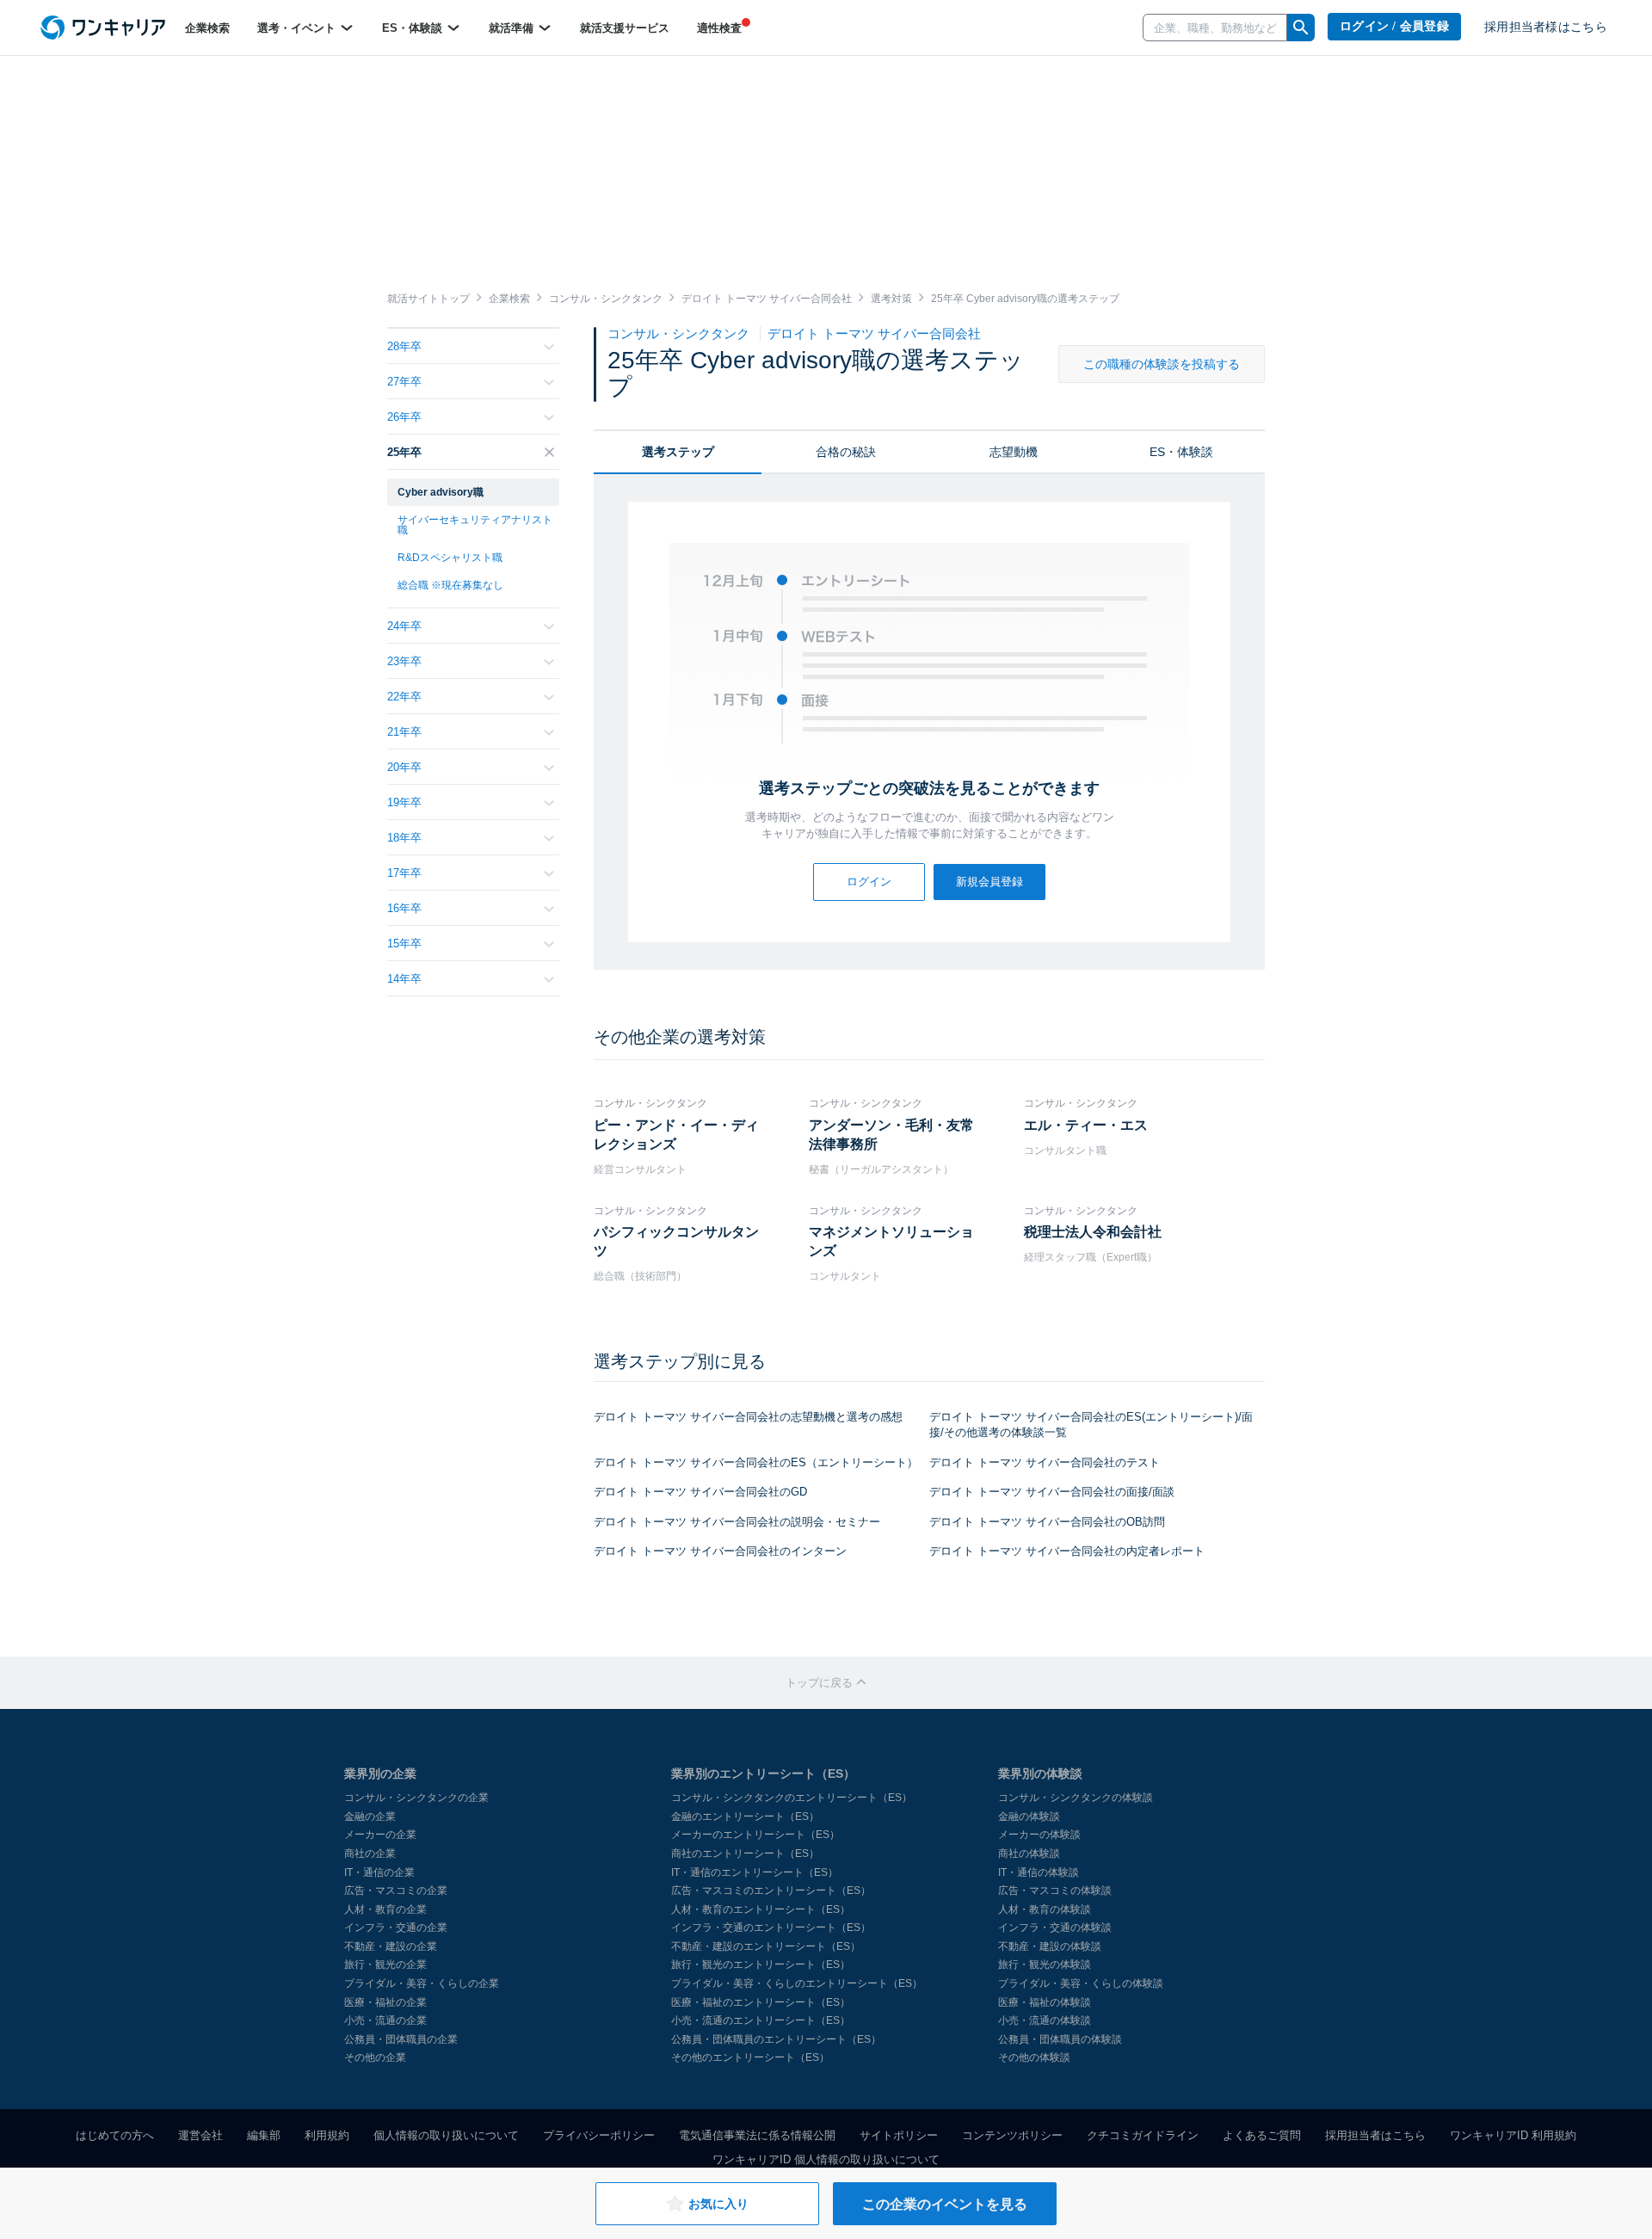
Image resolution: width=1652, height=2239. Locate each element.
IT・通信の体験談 (1039, 1872)
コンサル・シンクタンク (680, 333)
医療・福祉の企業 (385, 2002)
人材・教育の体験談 (1045, 1909)
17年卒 (404, 873)
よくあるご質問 (1262, 2135)
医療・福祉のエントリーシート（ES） (761, 2002)
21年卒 (404, 732)
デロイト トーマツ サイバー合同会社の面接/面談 (1052, 1492)
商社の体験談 (1029, 1853)
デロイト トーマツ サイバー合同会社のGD (700, 1492)
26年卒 (404, 417)
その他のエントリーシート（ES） (750, 2057)
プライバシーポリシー (599, 2135)
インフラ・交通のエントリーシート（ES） (771, 1928)
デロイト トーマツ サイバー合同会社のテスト (1045, 1462)
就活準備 (513, 28)
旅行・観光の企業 (385, 1965)
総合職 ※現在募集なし (450, 585)
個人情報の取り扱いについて (446, 2135)
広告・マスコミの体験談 (1055, 1891)
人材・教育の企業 (385, 1909)
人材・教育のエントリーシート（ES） (761, 1909)
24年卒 (404, 626)
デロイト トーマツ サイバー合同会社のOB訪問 (1047, 1522)
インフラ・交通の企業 (396, 1928)
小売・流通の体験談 (1045, 2020)
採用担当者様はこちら (1546, 27)
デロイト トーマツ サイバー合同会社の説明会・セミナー (737, 1522)
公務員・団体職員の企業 (401, 2039)
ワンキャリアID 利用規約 (1513, 2135)
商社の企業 (370, 1853)
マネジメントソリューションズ (891, 1241)
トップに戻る (821, 1683)
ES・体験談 (414, 28)
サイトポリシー (899, 2135)
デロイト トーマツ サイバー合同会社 (874, 333)
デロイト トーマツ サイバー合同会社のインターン (720, 1551)
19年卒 (404, 802)
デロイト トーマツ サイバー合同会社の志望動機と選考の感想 (748, 1417)
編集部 (264, 2135)
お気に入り (718, 2204)
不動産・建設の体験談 (1050, 1946)
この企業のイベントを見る (945, 2204)
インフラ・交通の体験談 (1055, 1928)
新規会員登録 (989, 882)
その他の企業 (375, 2057)
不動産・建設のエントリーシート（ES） (766, 1946)
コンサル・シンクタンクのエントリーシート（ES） (792, 1798)
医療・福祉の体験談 (1045, 2002)
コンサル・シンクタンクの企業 (416, 1798)
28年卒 (404, 346)
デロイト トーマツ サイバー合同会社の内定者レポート (1067, 1551)
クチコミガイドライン (1143, 2135)
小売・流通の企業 (385, 2020)
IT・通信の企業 (379, 1872)
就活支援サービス (625, 28)
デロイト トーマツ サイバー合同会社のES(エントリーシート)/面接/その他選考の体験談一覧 (1091, 1425)
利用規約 (327, 2135)
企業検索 (207, 28)
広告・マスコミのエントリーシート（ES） (771, 1891)
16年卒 (404, 908)
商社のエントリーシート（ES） (745, 1853)
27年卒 (404, 382)
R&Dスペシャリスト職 (450, 558)
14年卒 (404, 979)
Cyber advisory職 (441, 492)
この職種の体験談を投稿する (1162, 364)
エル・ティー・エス (1086, 1125)
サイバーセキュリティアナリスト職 (475, 525)
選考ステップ (678, 452)
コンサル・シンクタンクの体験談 (1076, 1798)
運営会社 (200, 2135)
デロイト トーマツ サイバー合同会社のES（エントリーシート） (756, 1462)
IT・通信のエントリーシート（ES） (755, 1872)
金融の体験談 (1029, 1816)
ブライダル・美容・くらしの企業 (422, 1983)
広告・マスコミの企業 (396, 1891)
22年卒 (404, 697)
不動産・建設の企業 (391, 1946)
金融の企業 (370, 1816)
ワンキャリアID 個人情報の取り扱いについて (826, 2159)
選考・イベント (298, 28)
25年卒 (404, 452)
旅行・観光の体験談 (1045, 1965)
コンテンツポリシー (1012, 2135)
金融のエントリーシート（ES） (745, 1816)
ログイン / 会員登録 (1394, 26)
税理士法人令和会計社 (1093, 1232)
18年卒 (404, 838)
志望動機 (1014, 452)
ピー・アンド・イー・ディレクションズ (676, 1135)
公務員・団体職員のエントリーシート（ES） (776, 2039)
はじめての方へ (115, 2135)
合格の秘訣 (846, 452)
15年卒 (404, 944)
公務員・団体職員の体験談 (1060, 2039)
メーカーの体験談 (1039, 1835)
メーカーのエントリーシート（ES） (755, 1835)
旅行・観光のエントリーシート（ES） (761, 1965)
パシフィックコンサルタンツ (676, 1241)
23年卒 (404, 661)
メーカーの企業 (380, 1835)
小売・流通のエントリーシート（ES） (761, 2020)
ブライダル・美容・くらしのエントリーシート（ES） (797, 1983)
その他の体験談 (1034, 2057)
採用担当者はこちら (1375, 2135)
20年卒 (404, 767)
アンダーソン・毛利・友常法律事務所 (891, 1135)
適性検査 (719, 28)
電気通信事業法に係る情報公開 (757, 2135)
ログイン (869, 882)
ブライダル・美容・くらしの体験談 (1081, 1983)
